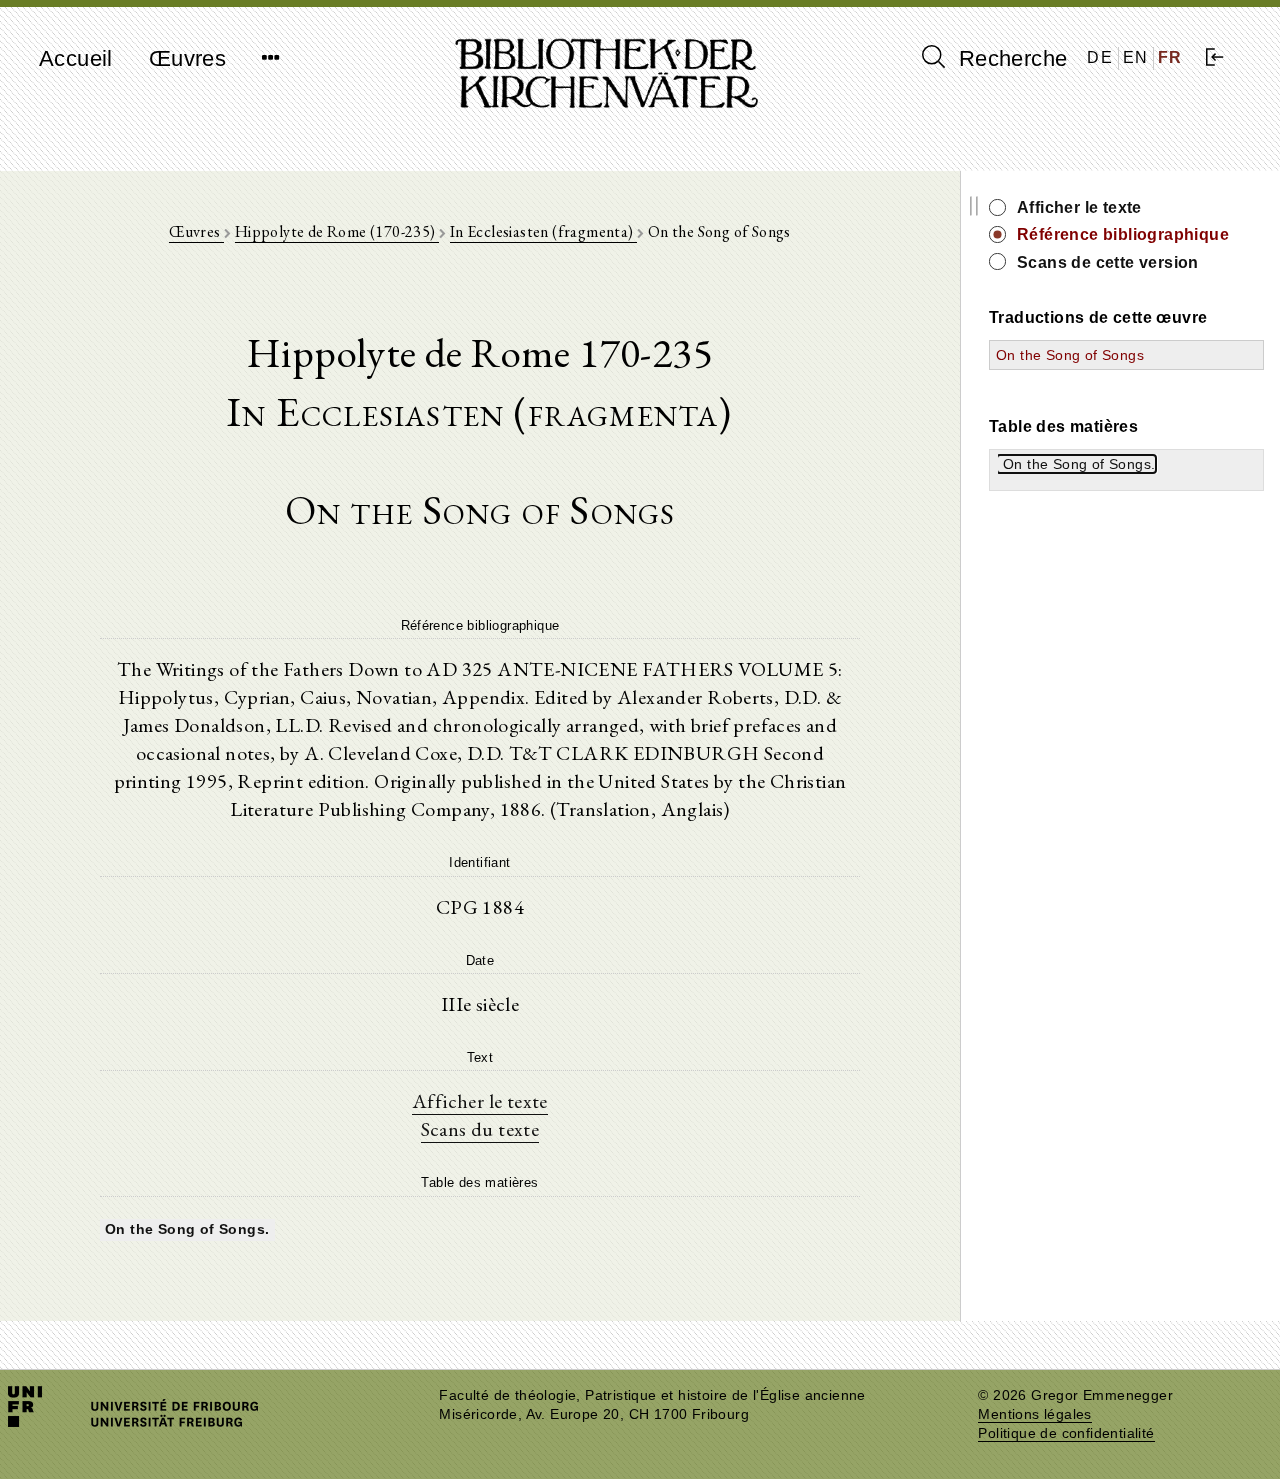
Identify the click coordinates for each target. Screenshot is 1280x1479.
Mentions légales (1034, 1414)
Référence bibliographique (1123, 234)
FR (1170, 57)
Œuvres (187, 58)
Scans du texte (480, 1129)
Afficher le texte (480, 1101)
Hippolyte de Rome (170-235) (337, 231)
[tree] (480, 1227)
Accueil (76, 58)
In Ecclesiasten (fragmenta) (543, 231)
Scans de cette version (1108, 262)
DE (1100, 57)
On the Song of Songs (1070, 355)
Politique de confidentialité (1066, 1433)
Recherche (1009, 58)
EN (1136, 57)
